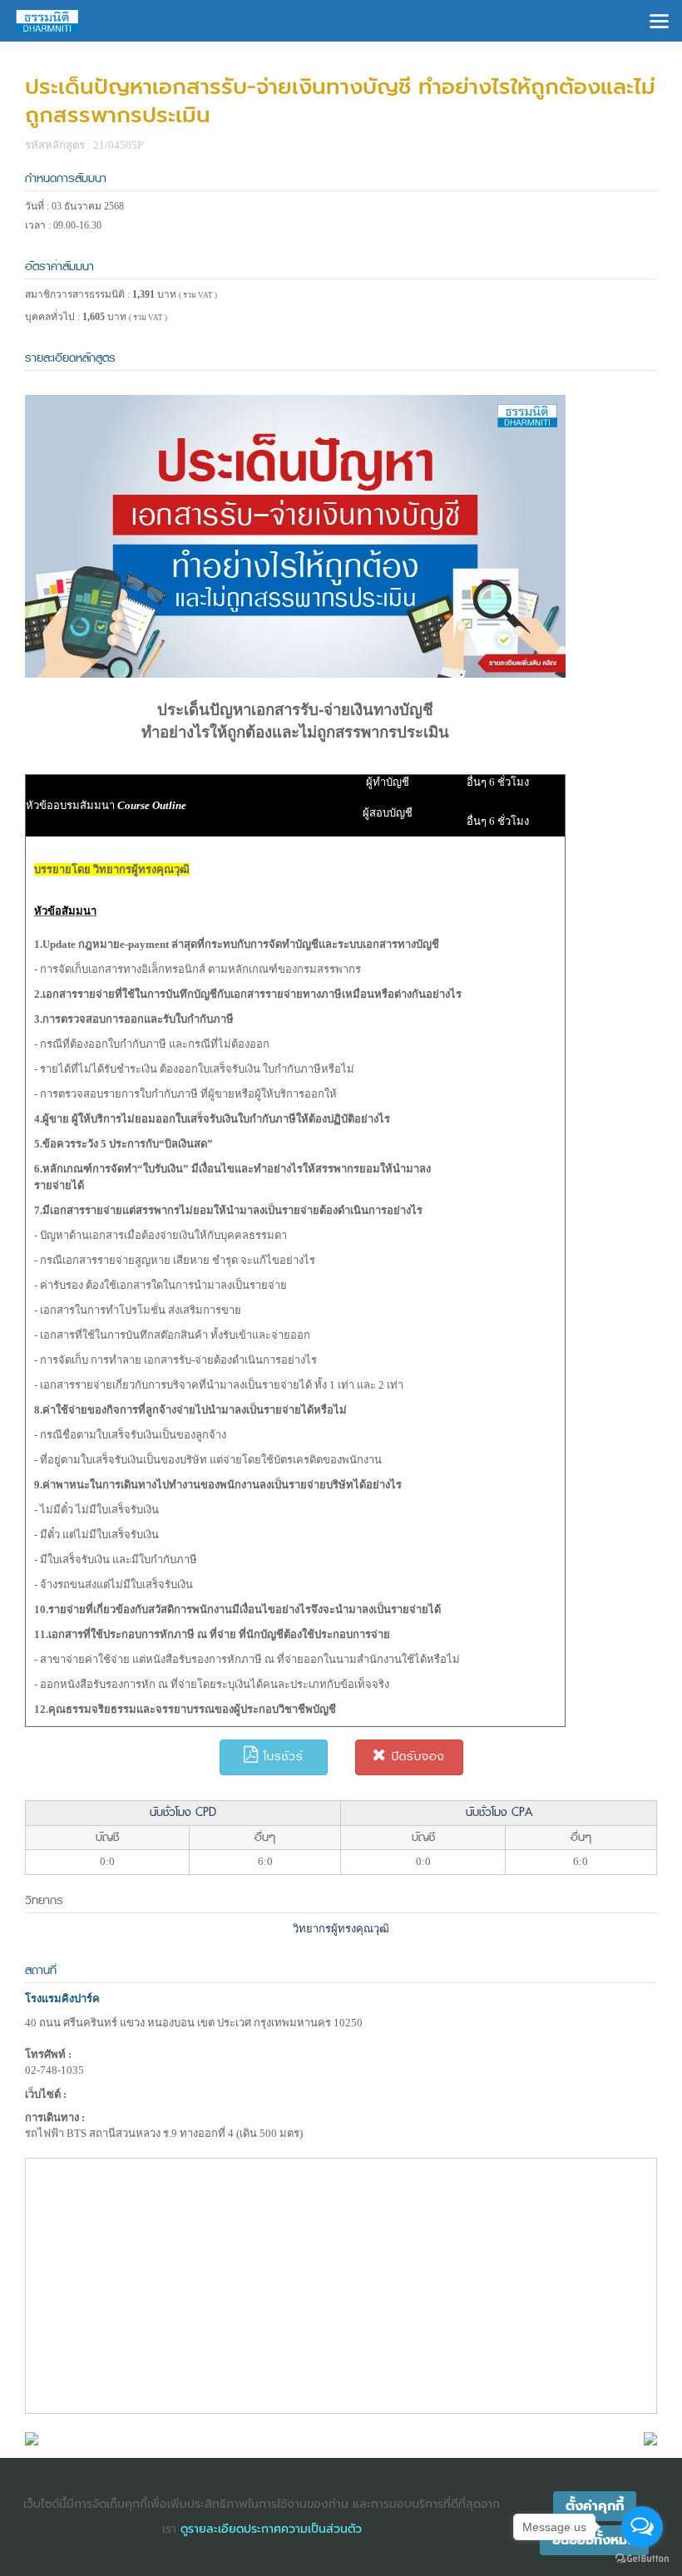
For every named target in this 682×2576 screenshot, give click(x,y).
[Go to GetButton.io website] (642, 2559)
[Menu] (659, 20)
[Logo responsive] (47, 21)
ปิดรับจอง (416, 1757)
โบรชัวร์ (281, 1757)
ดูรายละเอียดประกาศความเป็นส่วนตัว (271, 2529)
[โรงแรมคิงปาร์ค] (32, 2438)
